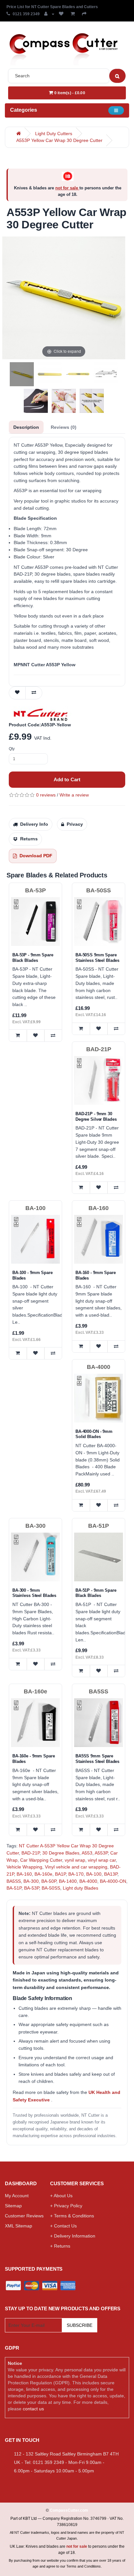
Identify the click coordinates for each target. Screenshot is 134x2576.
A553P (101, 1853)
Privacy (75, 824)
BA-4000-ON (113, 1881)
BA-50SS (51, 1888)
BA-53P (32, 1888)
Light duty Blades (80, 1888)
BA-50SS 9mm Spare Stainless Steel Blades (97, 958)
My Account (17, 2196)
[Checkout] (86, 14)
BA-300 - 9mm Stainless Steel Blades (34, 1593)
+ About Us (61, 2196)
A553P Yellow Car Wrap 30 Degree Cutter (59, 140)
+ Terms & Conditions (72, 2216)
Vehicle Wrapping (24, 1867)
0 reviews (46, 795)
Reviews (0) (64, 427)
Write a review (74, 795)
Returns (29, 839)
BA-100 (94, 1874)
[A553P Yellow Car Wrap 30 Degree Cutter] (22, 374)
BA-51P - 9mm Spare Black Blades (96, 1593)
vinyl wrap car (102, 1860)
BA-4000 (88, 1881)
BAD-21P (31, 1853)
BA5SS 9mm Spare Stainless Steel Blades (97, 1759)
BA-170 (76, 1874)
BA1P (60, 1874)
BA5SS (14, 1881)
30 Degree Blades (61, 1853)
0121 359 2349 (26, 14)
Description (26, 427)
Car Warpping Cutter (41, 1860)
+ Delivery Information (73, 2236)
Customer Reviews (24, 2216)
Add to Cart (67, 779)
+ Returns (60, 2246)
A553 (87, 1853)
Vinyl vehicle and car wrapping (76, 1867)
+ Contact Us (63, 2226)
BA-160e (43, 1874)
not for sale (67, 188)
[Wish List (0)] (62, 14)
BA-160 (24, 1874)
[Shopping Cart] (74, 14)
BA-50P (49, 1881)
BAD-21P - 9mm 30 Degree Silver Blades (96, 1116)
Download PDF (36, 856)
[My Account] (49, 14)
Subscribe (80, 2325)
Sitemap (13, 2206)
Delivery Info (34, 824)
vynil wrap (75, 1860)
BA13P (111, 1874)
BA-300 (31, 1881)
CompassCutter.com (69, 2510)
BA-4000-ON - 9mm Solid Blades (94, 1434)
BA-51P (14, 1888)
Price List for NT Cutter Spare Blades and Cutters (52, 7)
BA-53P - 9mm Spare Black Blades (33, 958)
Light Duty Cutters (54, 134)
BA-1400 (68, 1881)
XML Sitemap (19, 2226)
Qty (12, 749)
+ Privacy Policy (66, 2206)
